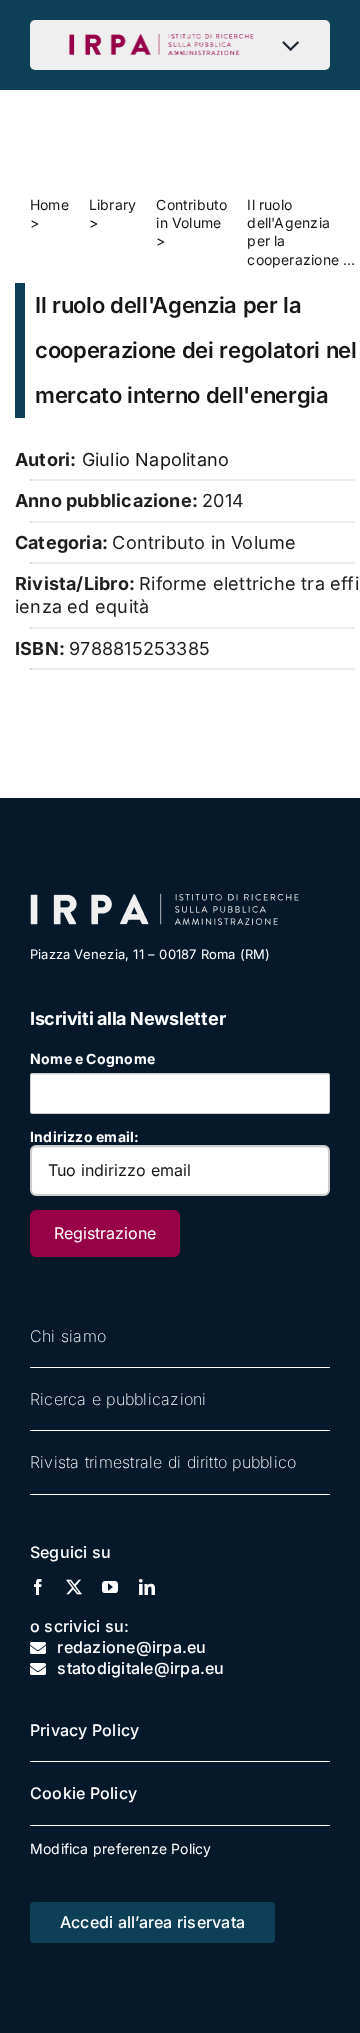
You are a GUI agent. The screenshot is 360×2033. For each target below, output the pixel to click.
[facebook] (38, 1587)
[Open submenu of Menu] (295, 45)
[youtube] (110, 1587)
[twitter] (74, 1587)
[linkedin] (147, 1587)
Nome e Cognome (92, 1058)
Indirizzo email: (84, 1136)
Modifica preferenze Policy (120, 1848)
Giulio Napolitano (156, 459)
